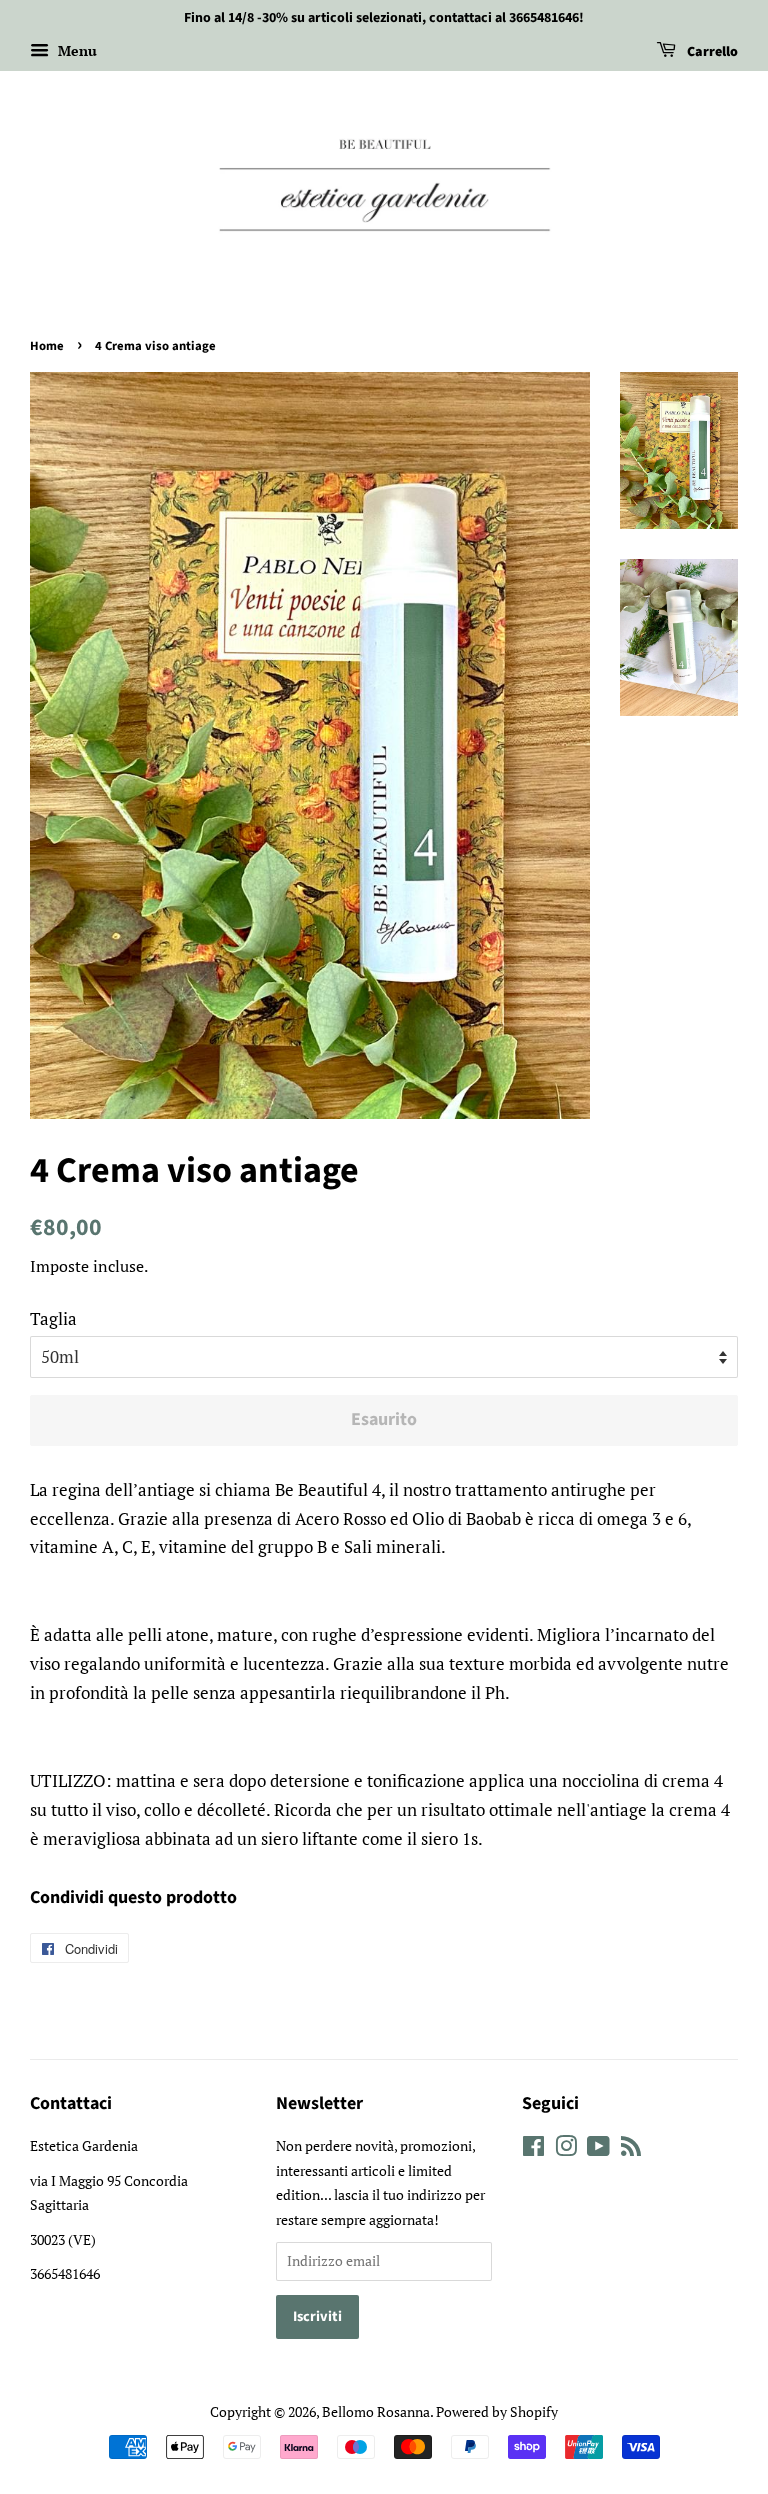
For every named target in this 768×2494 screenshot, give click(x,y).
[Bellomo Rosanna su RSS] (631, 2149)
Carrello (711, 52)
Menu (75, 50)
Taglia (53, 1318)
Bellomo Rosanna (376, 2411)
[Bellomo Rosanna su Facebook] (533, 2149)
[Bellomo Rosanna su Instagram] (566, 2149)
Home (47, 346)
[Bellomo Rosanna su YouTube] (598, 2149)
